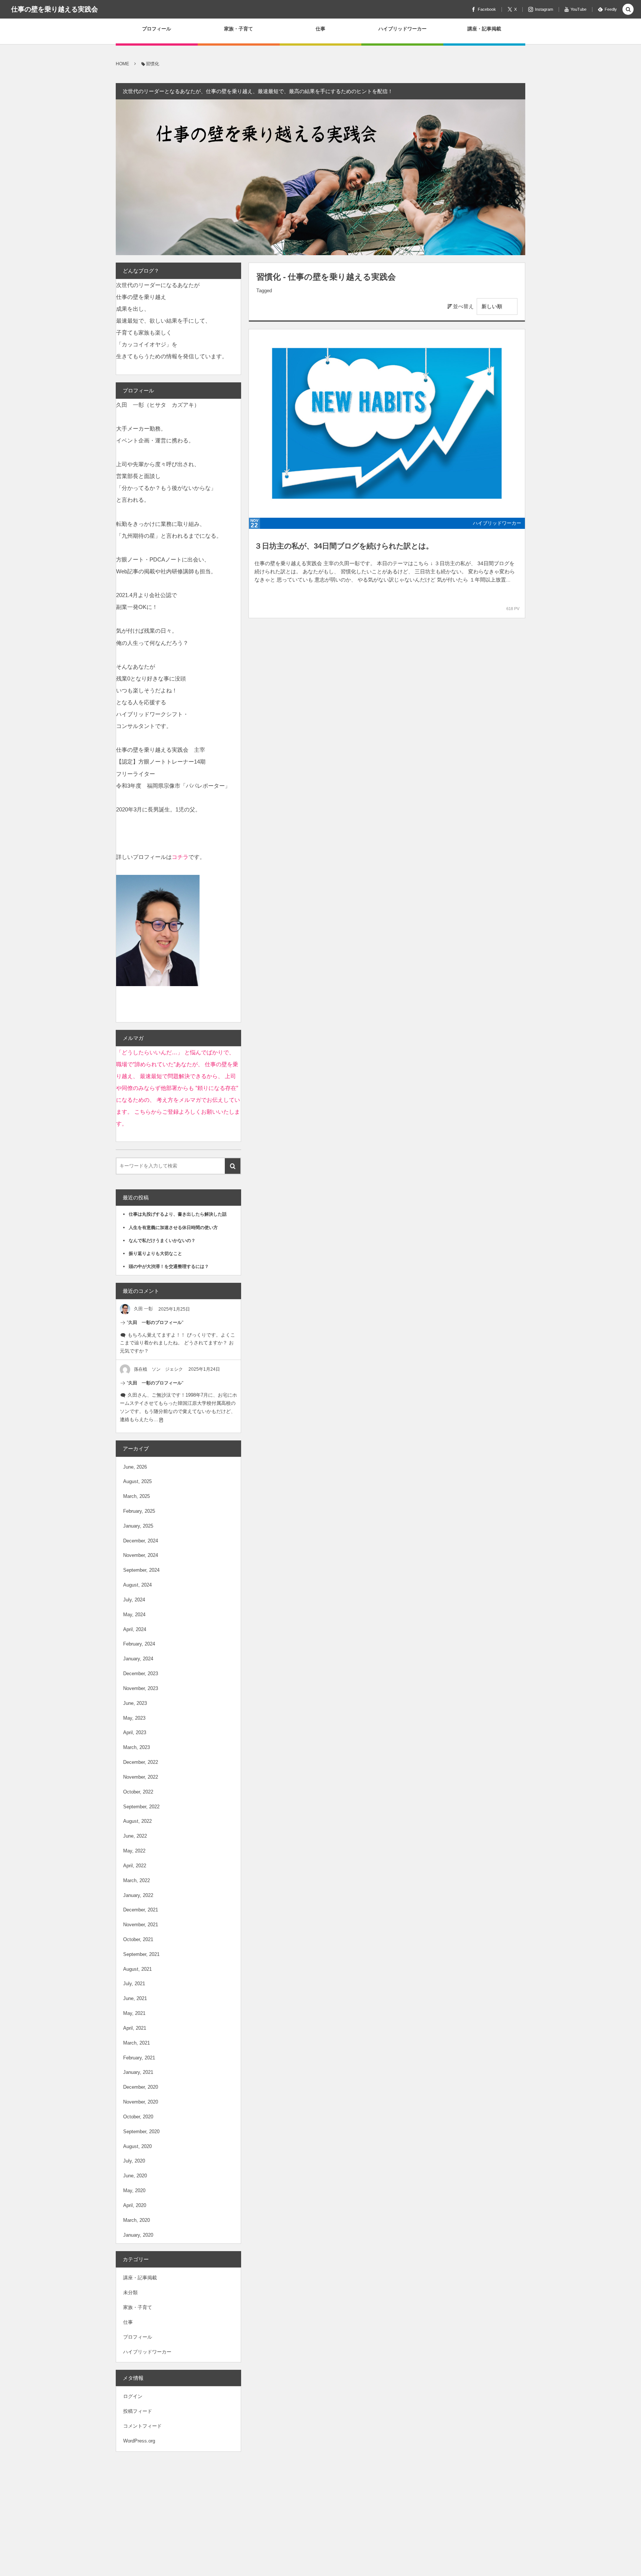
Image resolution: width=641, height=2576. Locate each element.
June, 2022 (135, 1836)
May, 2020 (134, 2190)
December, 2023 (141, 1674)
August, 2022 (137, 1821)
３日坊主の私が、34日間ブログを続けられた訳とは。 (344, 546)
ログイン (133, 2396)
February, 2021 (139, 2058)
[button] (628, 10)
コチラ (180, 857)
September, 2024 (141, 1570)
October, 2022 (138, 1792)
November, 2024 (141, 1555)
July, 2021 (134, 1984)
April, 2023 (135, 1732)
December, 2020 (141, 2087)
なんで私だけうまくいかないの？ (164, 1241)
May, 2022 (134, 1851)
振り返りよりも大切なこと (155, 1254)
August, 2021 (137, 1969)
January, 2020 (138, 2235)
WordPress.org (139, 2441)
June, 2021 (135, 1998)
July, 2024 (134, 1600)
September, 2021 (141, 1954)
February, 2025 (139, 1511)
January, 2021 (138, 2072)
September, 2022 (141, 1807)
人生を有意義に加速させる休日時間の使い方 (173, 1228)
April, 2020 (135, 2205)
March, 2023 (137, 1747)
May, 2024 (134, 1615)
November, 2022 (141, 1777)
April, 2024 (135, 1629)
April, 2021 (135, 2028)
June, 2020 (135, 2176)
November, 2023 (141, 1688)
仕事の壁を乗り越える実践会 (55, 9)
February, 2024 (139, 1644)
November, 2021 (141, 1925)
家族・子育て (138, 2307)
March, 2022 (137, 1880)
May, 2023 (134, 1718)
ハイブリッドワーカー (497, 523)
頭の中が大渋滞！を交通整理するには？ (169, 1266)
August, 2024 (137, 1585)
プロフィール (138, 2337)
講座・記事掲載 (140, 2278)
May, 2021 (134, 2013)
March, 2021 (137, 2043)
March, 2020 (137, 2220)
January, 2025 (138, 1526)
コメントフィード (142, 2426)
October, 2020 (138, 2117)
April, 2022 (135, 1866)
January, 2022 (138, 1895)
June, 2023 (135, 1703)
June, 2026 (135, 1467)
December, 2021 (141, 1910)
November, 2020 (141, 2102)
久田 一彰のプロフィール (155, 1322)
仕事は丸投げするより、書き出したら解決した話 (178, 1214)
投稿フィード (138, 2411)
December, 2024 (141, 1541)
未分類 (130, 2292)
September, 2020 (141, 2132)
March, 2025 (137, 1496)
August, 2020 (137, 2146)
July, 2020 (134, 2161)
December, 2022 (141, 1762)
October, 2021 (138, 1939)
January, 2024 (138, 1659)
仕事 (128, 2322)
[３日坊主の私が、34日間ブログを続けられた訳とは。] (387, 424)
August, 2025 (137, 1481)
